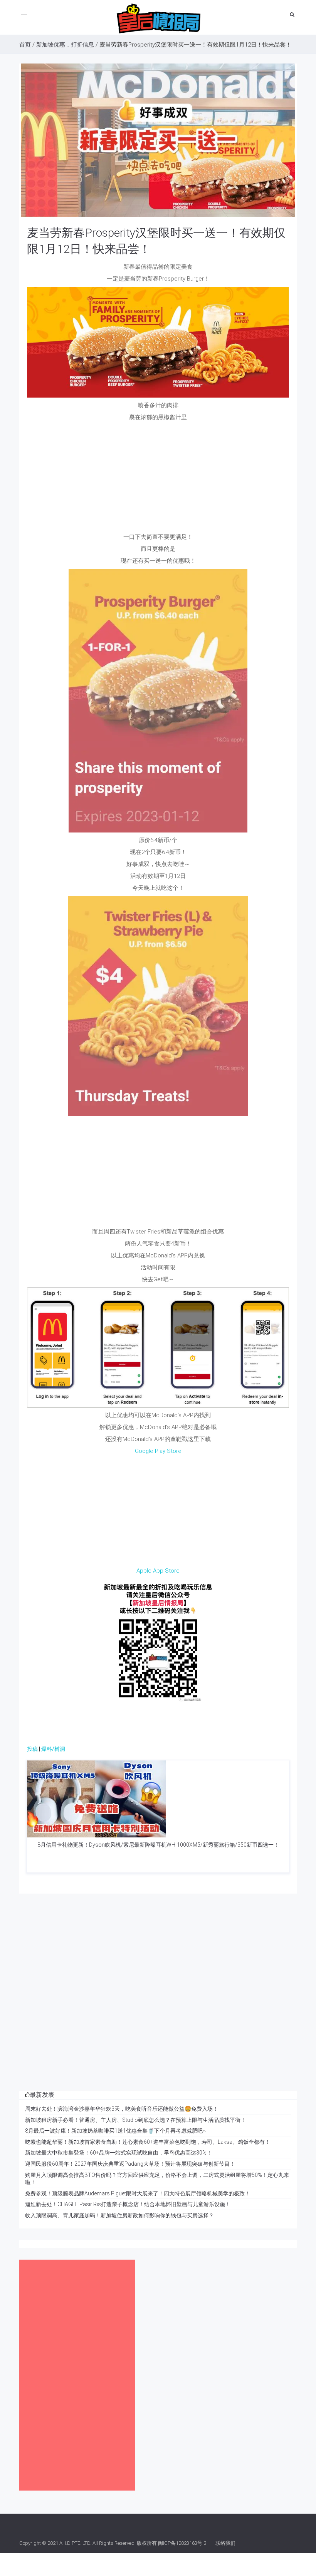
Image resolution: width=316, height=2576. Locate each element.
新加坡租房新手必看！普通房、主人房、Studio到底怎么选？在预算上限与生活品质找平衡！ (135, 2120)
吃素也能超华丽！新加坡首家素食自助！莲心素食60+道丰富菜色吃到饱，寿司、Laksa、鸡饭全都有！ (148, 2142)
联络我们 (225, 2543)
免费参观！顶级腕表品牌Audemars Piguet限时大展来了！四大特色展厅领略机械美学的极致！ (138, 2193)
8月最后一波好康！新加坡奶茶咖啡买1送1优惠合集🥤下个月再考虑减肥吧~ (116, 2131)
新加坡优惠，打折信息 (65, 45)
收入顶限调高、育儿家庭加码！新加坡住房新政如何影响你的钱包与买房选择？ (119, 2215)
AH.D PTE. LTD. (75, 2543)
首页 (25, 45)
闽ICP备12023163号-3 (182, 2543)
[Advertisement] (158, 479)
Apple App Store (158, 1571)
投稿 (32, 1749)
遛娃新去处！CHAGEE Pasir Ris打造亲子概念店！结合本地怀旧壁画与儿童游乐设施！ (128, 2204)
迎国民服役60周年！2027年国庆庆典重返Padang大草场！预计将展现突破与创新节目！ (130, 2164)
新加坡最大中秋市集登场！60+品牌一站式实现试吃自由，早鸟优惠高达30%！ (118, 2153)
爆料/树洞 (53, 1749)
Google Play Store (158, 1451)
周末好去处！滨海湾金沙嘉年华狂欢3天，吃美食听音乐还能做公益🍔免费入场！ (122, 2109)
